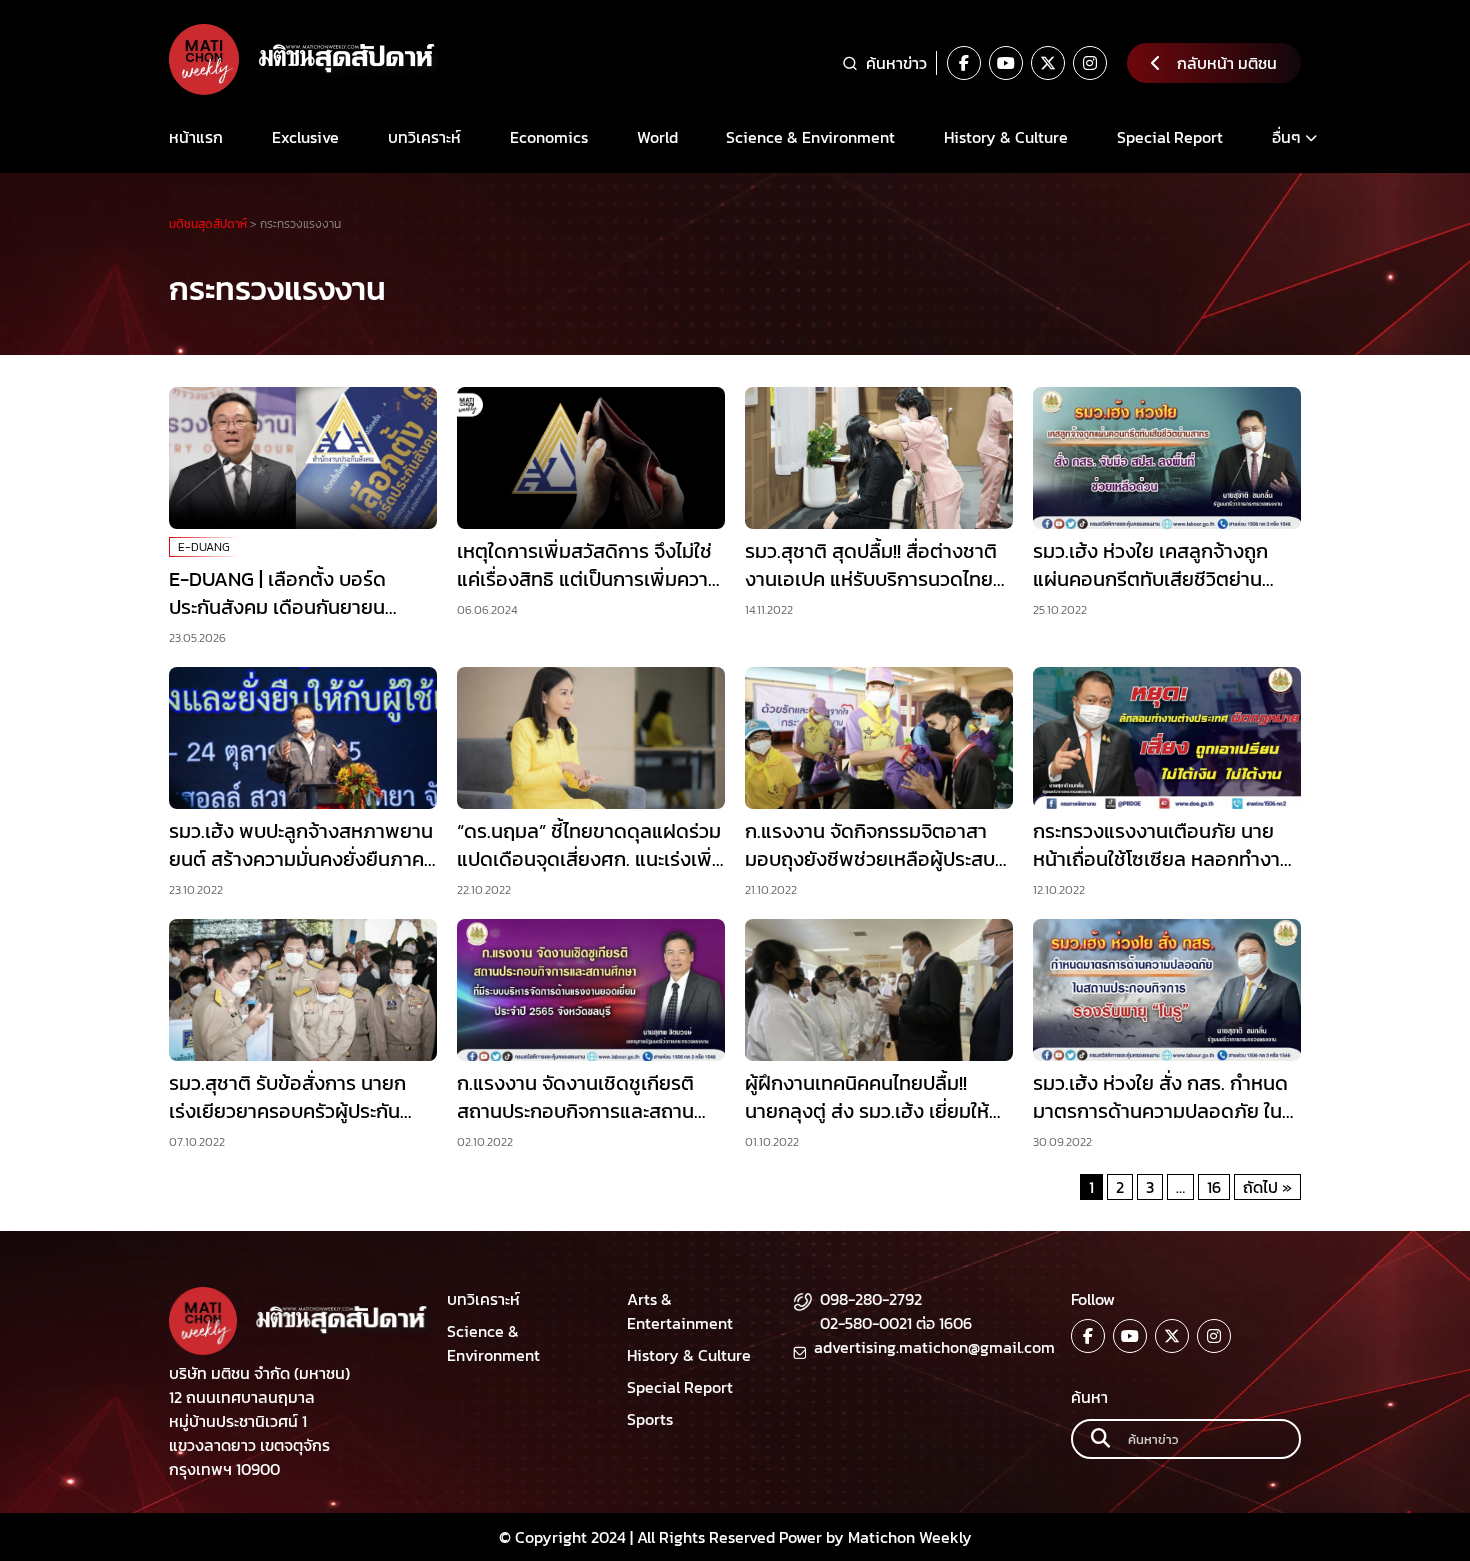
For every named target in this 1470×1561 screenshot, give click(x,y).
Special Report (1170, 137)
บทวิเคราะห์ (424, 137)
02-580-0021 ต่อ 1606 (896, 1323)
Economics (549, 137)
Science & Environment (810, 137)
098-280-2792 (871, 1299)
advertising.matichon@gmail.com (934, 1347)
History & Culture (1006, 137)
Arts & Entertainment (680, 1311)
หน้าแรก (196, 137)
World (657, 137)
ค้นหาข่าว (896, 63)
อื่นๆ (1286, 137)
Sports (650, 1419)
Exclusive (305, 137)
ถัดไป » (1267, 1187)
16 (1214, 1187)
